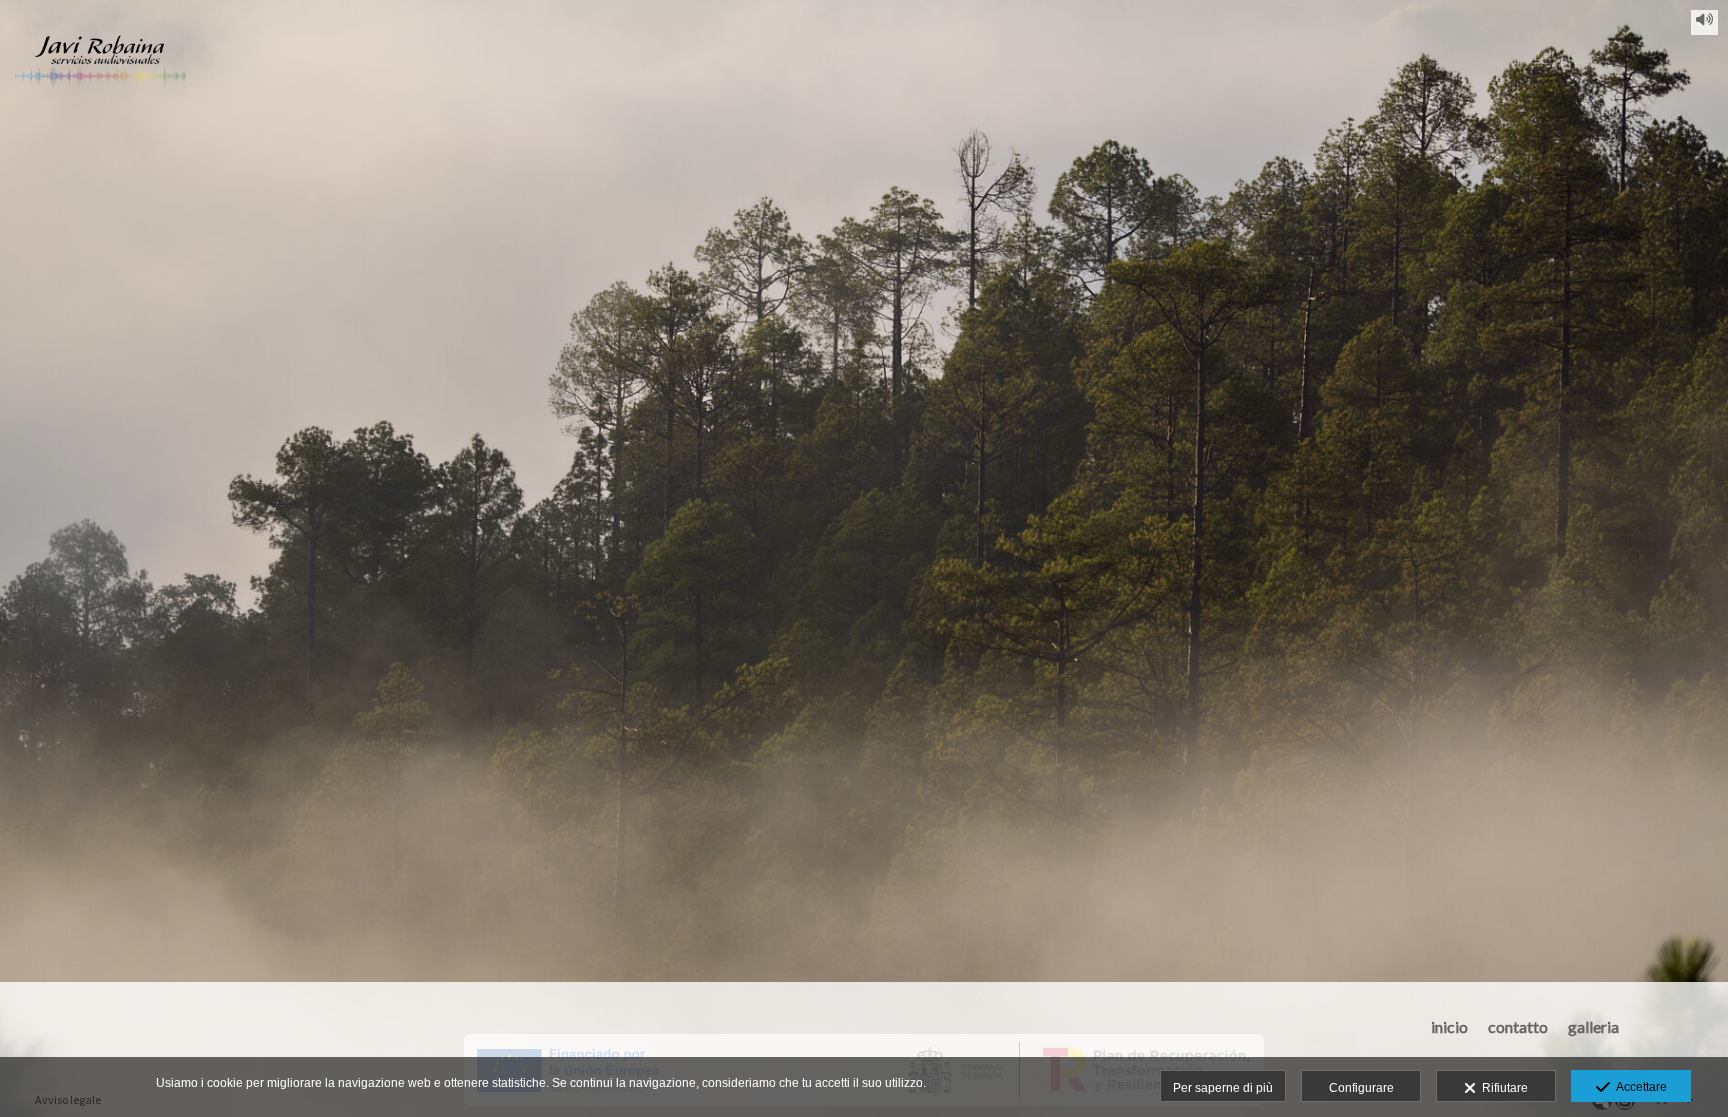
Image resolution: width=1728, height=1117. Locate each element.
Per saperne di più (1223, 1088)
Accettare (1638, 1087)
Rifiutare (1502, 1088)
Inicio (1449, 1026)
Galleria (1593, 1026)
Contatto (1518, 1026)
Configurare (1361, 1088)
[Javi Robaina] (100, 67)
